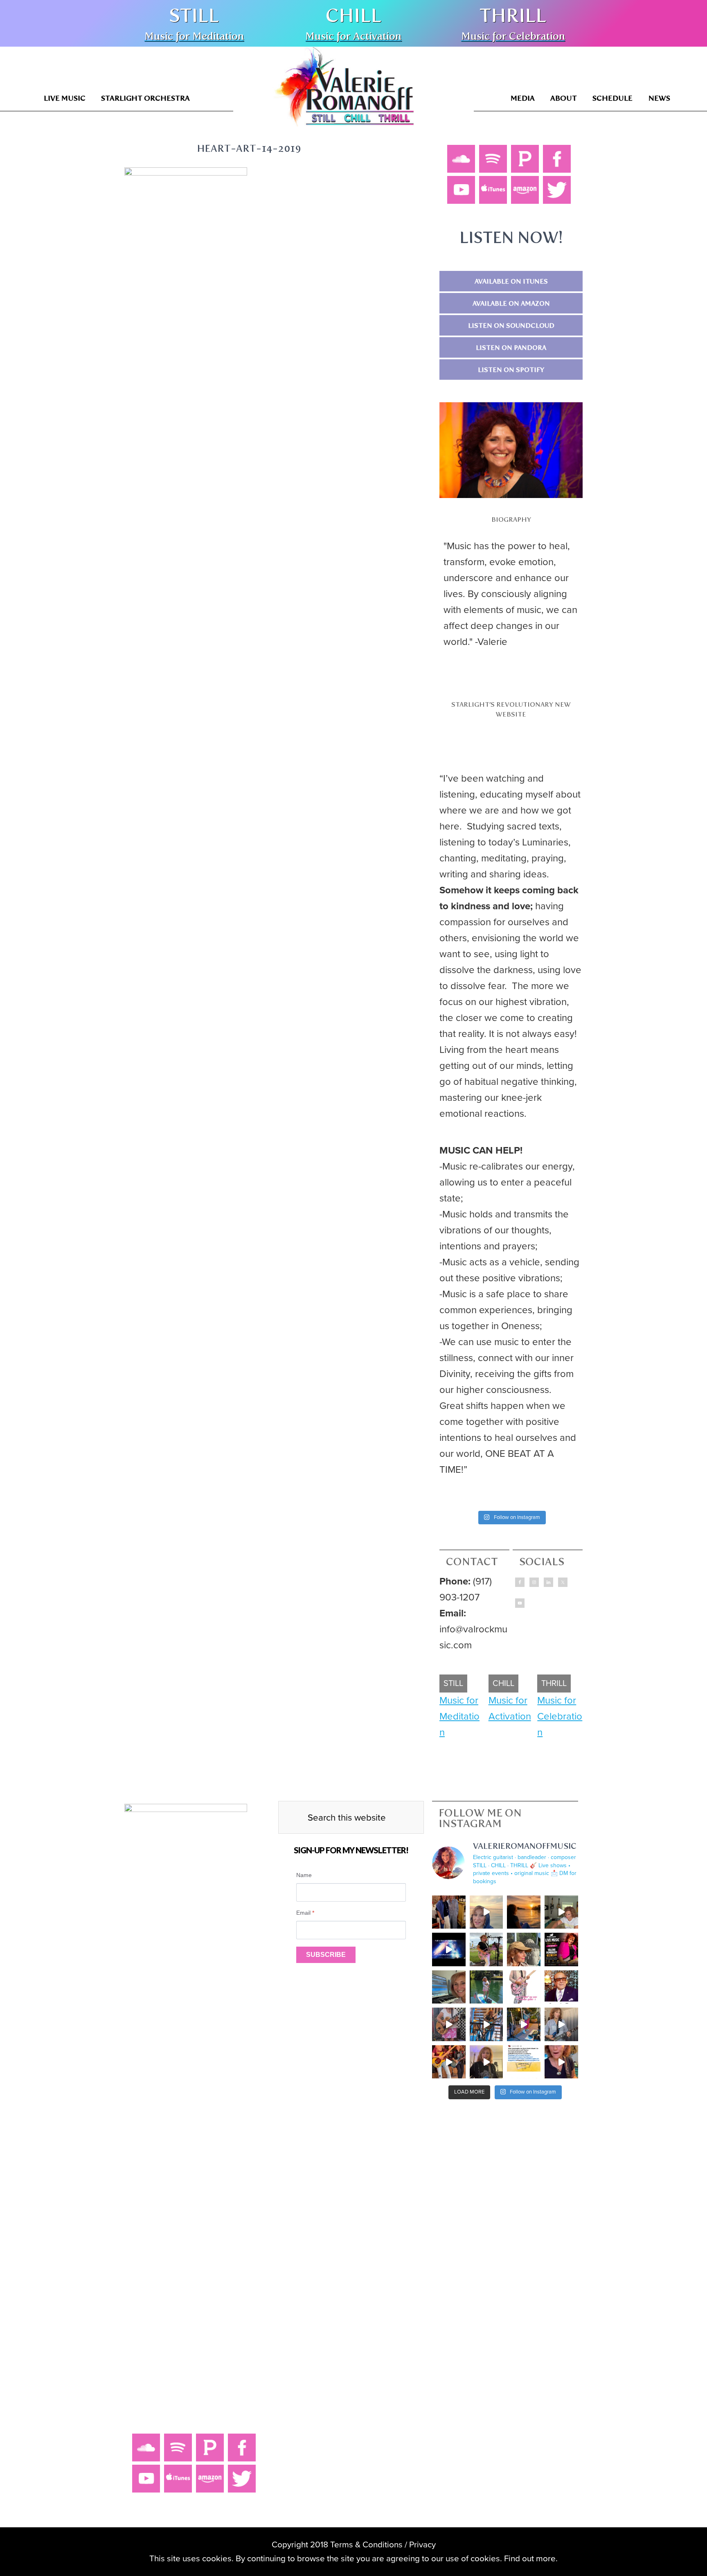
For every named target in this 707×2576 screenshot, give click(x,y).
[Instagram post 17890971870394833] (449, 1949)
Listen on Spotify (511, 370)
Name (304, 1875)
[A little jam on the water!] (524, 2024)
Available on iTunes (511, 281)
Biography (511, 519)
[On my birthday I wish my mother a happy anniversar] (449, 1912)
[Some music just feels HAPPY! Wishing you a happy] (561, 2024)
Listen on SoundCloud (511, 326)
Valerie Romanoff (344, 92)
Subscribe (326, 1955)
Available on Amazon (511, 303)
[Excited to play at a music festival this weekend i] (486, 2062)
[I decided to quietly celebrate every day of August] (524, 1912)
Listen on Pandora (511, 348)
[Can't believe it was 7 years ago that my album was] (524, 2062)
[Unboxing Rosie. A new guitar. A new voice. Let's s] (561, 1912)
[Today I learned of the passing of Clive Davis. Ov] (561, 1987)
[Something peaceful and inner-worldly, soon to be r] (486, 2024)
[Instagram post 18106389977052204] (524, 1987)
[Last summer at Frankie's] (449, 2024)
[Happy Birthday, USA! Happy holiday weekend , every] (486, 1987)
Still (194, 16)
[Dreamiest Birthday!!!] (486, 1912)
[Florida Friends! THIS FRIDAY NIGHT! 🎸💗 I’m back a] (561, 1949)
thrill (513, 16)
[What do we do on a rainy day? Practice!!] (561, 2062)
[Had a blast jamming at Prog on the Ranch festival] (449, 2062)
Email (305, 1913)
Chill (353, 16)
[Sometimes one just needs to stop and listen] (524, 1949)
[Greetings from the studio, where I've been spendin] (449, 1987)
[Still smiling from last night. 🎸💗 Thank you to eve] (486, 1949)
